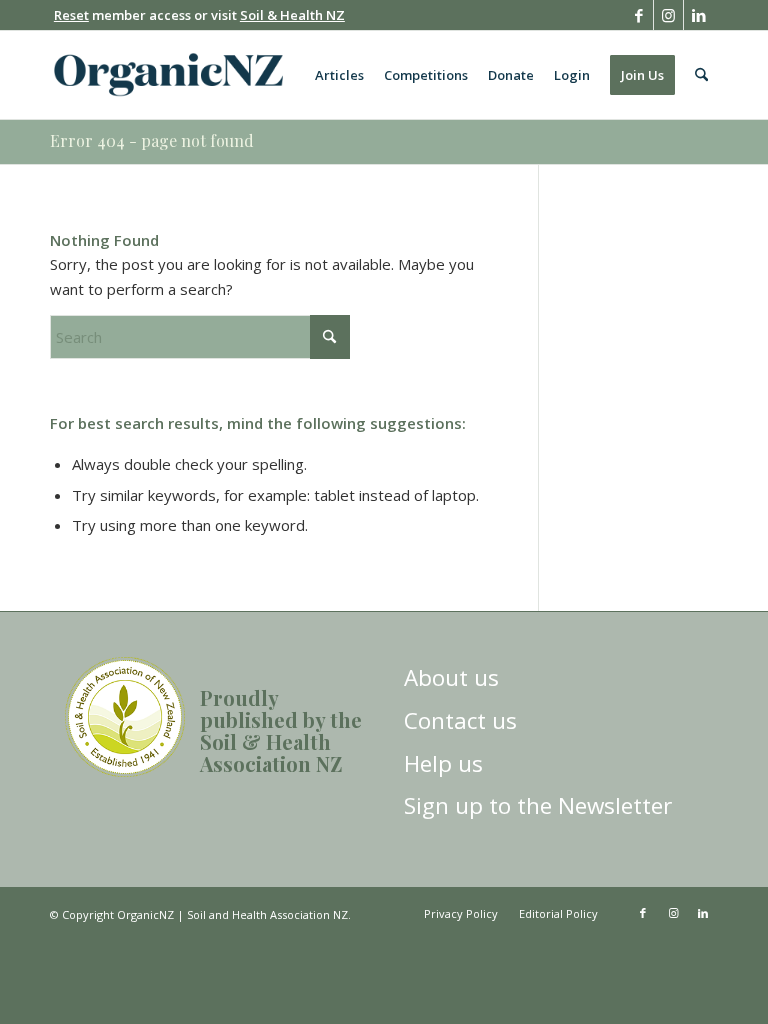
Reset (71, 15)
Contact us (460, 720)
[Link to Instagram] (668, 15)
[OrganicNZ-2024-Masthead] (168, 75)
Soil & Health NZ (292, 15)
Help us (443, 763)
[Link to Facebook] (638, 15)
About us (451, 677)
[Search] (701, 75)
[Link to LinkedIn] (699, 15)
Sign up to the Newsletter (538, 805)
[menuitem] (339, 75)
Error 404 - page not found (152, 140)
